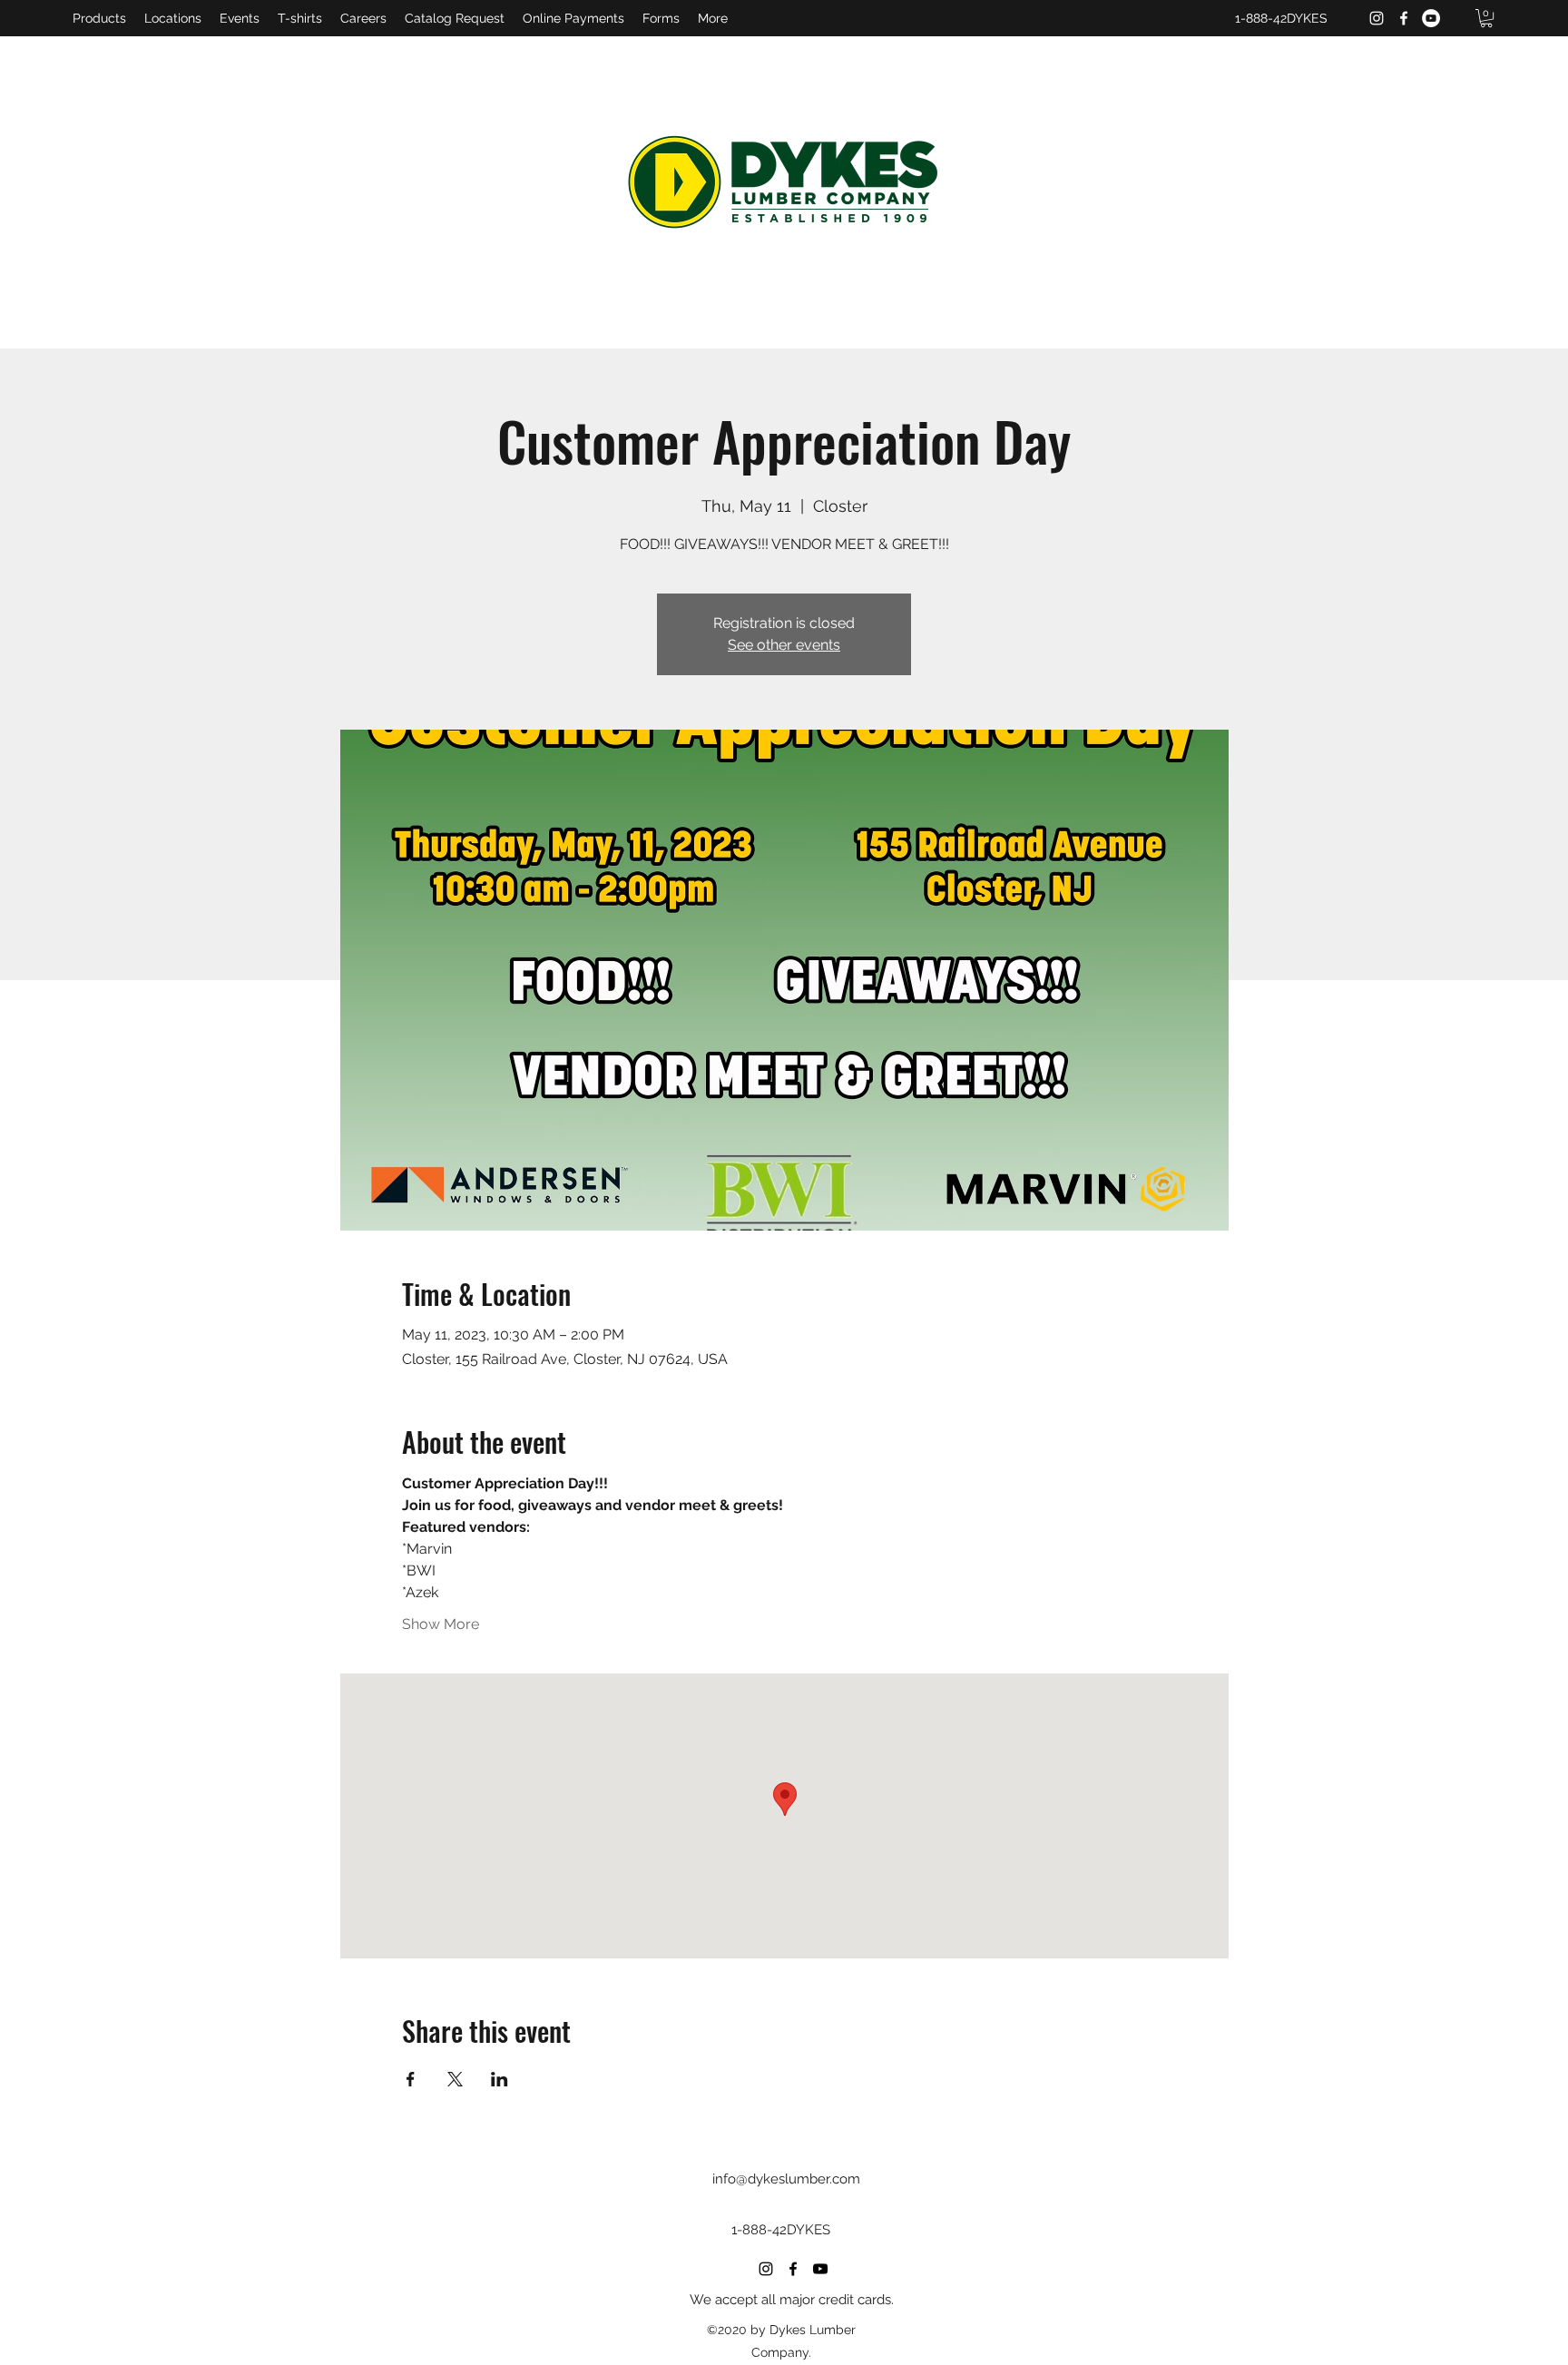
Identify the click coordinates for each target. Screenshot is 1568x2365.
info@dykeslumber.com (786, 2179)
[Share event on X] (455, 2079)
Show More (441, 1624)
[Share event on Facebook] (411, 2079)
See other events (784, 645)
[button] (1486, 18)
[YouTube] (1431, 18)
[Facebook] (1404, 18)
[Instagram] (1377, 18)
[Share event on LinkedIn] (500, 2079)
